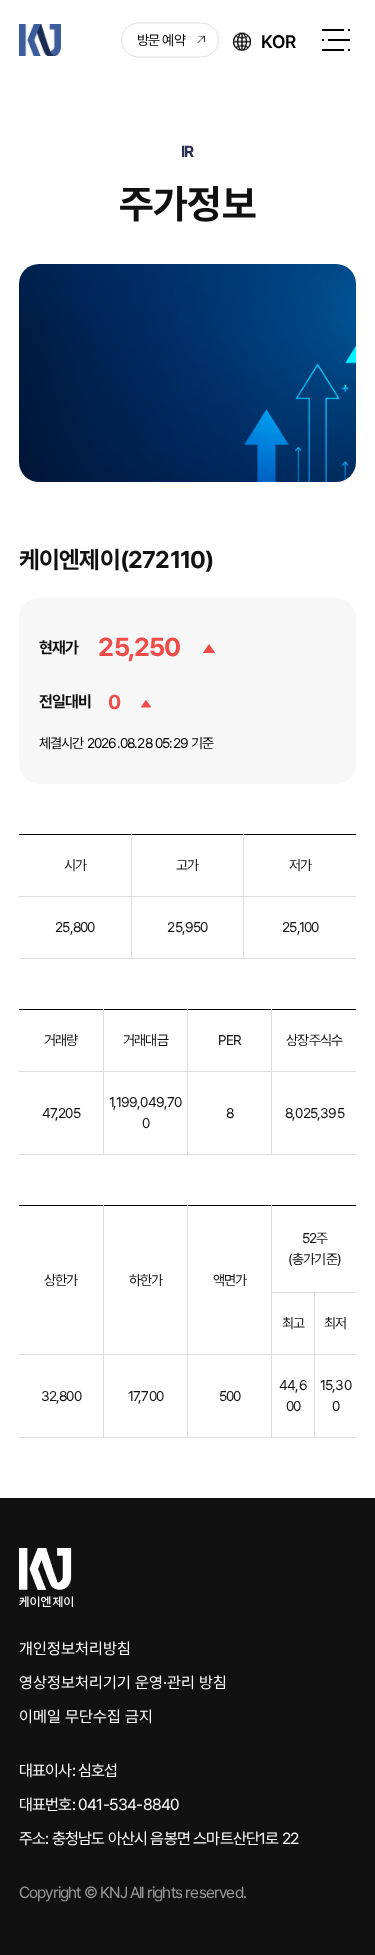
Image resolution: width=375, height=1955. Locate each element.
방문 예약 (161, 40)
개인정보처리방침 (75, 1648)
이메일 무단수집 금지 (86, 1716)
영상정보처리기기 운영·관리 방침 (123, 1682)
